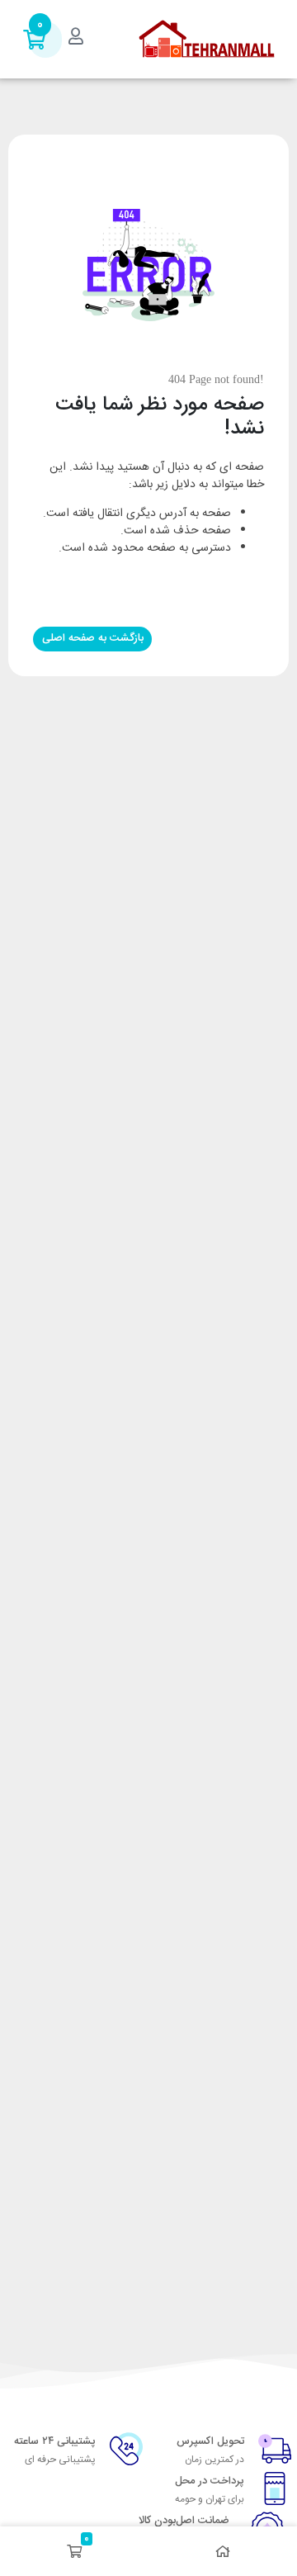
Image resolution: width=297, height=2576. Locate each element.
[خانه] (223, 2551)
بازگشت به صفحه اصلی (93, 638)
